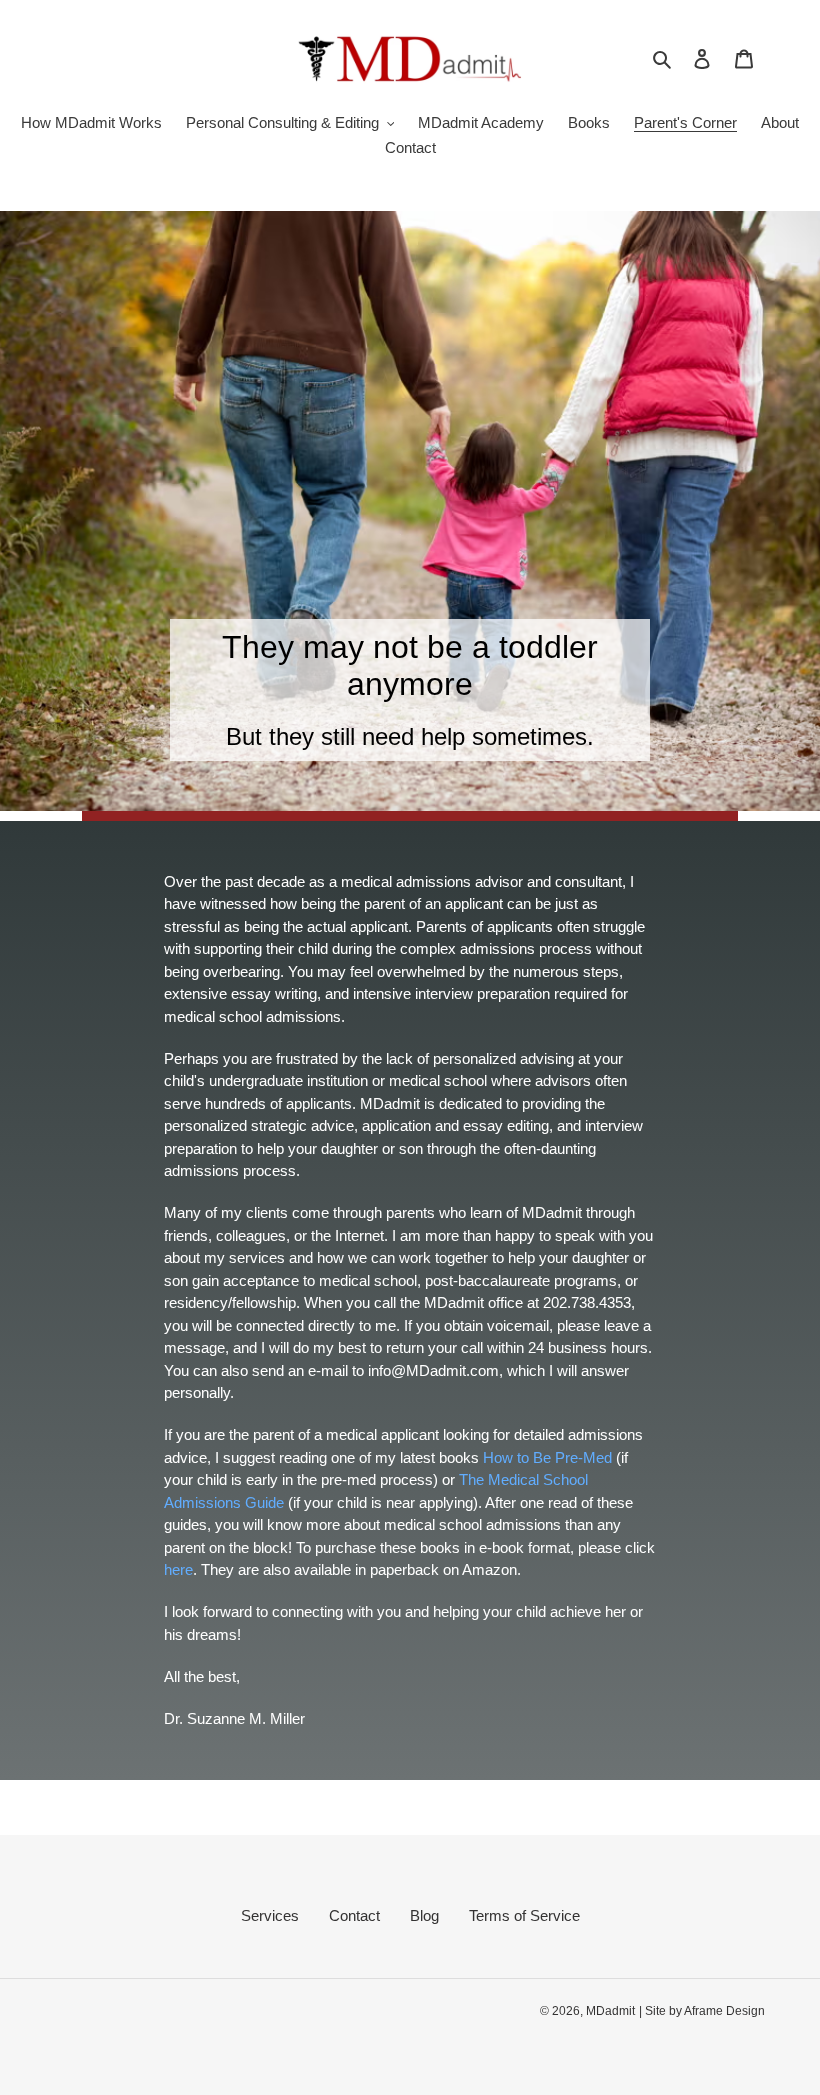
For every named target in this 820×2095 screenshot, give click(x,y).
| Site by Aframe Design (702, 2011)
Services (270, 1915)
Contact (354, 1915)
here (178, 1569)
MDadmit (610, 2011)
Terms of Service (524, 1915)
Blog (424, 1915)
